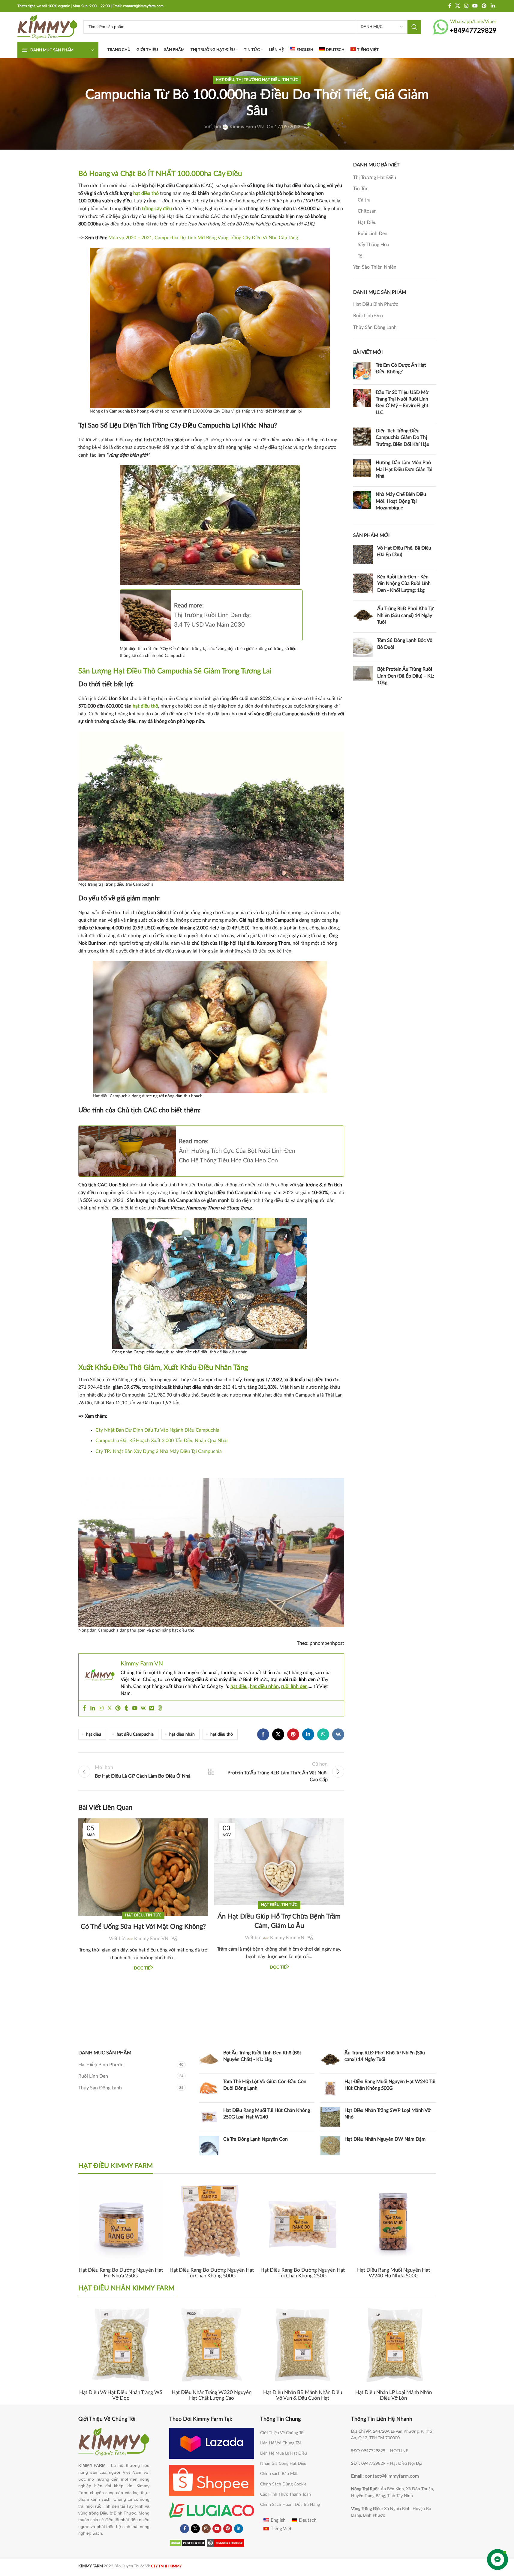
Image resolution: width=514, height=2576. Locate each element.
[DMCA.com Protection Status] (187, 2543)
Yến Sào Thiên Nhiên (375, 267)
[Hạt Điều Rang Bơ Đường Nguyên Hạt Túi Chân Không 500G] (212, 2222)
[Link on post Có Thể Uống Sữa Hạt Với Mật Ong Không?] (143, 1848)
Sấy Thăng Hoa (373, 245)
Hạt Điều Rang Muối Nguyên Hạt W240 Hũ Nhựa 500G (394, 2273)
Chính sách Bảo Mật (279, 2474)
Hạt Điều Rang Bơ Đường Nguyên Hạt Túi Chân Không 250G (303, 2273)
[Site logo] (47, 27)
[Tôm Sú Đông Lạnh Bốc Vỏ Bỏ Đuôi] (363, 647)
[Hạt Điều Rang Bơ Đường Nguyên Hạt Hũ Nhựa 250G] (121, 2222)
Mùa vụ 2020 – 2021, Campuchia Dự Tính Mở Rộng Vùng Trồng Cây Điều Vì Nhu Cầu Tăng (203, 238)
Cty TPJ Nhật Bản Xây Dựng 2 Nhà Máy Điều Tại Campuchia (159, 1451)
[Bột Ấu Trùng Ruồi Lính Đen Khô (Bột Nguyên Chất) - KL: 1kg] (209, 2059)
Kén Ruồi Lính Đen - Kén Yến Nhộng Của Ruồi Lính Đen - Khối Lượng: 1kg (404, 584)
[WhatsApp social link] (323, 1734)
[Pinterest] (118, 1708)
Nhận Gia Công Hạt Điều (283, 2464)
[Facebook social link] (450, 6)
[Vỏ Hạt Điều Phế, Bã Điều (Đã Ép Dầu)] (363, 555)
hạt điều (239, 1686)
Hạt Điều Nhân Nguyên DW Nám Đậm (385, 2139)
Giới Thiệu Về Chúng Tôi (282, 2433)
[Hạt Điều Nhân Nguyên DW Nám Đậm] (330, 2146)
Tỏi (361, 256)
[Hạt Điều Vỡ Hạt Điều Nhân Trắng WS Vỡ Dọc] (121, 2345)
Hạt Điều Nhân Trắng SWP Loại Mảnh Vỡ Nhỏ (388, 2114)
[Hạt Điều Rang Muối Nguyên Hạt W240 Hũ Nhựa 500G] (394, 2222)
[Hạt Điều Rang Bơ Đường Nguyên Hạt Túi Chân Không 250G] (303, 2222)
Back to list (211, 1772)
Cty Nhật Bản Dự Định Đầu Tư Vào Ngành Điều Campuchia (157, 1430)
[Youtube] (135, 1708)
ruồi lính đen (294, 1686)
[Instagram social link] (466, 6)
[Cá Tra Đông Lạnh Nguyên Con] (209, 2146)
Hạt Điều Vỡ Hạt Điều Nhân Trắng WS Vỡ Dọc (121, 2395)
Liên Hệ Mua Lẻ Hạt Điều (284, 2453)
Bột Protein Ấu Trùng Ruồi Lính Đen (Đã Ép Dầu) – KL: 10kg (406, 676)
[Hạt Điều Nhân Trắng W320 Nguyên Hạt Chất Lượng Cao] (212, 2345)
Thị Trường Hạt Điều (258, 80)
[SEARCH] (414, 27)
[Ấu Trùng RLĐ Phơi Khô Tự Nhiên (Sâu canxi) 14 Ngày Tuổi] (363, 617)
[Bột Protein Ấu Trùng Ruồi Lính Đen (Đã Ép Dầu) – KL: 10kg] (363, 677)
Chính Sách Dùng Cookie (283, 2484)
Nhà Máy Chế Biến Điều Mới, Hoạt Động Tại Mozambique (401, 501)
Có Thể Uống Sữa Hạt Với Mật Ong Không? (143, 1927)
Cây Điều (228, 174)
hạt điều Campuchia (135, 1734)
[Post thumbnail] (362, 371)
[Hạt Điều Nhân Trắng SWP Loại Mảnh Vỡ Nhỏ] (330, 2117)
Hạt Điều (225, 80)
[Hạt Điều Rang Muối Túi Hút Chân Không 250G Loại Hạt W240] (209, 2117)
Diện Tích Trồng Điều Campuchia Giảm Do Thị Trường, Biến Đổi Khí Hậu (403, 438)
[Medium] (152, 1708)
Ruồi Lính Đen (373, 234)
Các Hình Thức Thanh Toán (286, 2494)
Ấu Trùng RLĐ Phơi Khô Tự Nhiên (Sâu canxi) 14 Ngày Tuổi (405, 615)
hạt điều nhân (264, 1686)
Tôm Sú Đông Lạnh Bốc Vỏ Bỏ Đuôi (405, 644)
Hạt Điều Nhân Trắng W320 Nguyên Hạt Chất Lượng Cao (212, 2395)
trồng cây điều (156, 209)
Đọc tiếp (143, 1968)
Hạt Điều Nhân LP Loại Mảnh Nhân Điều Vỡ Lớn (394, 2395)
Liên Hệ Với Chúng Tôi (280, 2443)
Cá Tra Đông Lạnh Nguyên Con (255, 2139)
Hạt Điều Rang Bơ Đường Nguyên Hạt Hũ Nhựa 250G (121, 2273)
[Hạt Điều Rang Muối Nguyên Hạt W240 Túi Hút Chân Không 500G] (330, 2088)
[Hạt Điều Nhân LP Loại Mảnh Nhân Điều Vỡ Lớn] (394, 2345)
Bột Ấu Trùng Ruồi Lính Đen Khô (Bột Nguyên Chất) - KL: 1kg (262, 2056)
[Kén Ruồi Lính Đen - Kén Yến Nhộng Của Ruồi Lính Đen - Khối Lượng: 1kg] (363, 585)
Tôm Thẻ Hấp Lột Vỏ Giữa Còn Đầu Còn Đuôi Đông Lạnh (265, 2085)
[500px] (160, 1708)
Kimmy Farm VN (247, 127)
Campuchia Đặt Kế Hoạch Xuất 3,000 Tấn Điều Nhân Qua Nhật (162, 1441)
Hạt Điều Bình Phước (376, 304)
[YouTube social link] (475, 6)
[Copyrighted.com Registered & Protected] (225, 2543)
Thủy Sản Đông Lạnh (375, 327)
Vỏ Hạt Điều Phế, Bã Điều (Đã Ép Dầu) (404, 551)
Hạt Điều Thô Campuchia (153, 671)
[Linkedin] (93, 1708)
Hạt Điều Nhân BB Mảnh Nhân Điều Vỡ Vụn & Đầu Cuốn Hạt (303, 2395)
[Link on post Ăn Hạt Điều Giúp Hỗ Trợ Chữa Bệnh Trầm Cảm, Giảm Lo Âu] (279, 1848)
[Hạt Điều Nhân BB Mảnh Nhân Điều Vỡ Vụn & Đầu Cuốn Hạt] (303, 2345)
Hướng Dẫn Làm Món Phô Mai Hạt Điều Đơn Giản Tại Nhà (404, 469)
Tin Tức (290, 80)
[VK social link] (338, 1734)
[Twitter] (110, 1708)
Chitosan (367, 211)
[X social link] (458, 6)
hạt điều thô (146, 193)
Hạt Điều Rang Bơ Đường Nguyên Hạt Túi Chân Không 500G (212, 2273)
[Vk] (143, 1708)
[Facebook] (84, 1708)
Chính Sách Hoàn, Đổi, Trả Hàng (290, 2505)
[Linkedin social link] (493, 6)
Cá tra (364, 200)
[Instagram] (101, 1708)
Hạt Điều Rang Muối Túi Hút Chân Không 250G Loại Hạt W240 (267, 2114)
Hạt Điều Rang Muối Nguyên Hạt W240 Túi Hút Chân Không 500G (390, 2085)
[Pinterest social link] (484, 6)
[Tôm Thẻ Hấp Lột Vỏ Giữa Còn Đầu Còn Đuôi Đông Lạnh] (209, 2088)
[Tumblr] (126, 1708)
